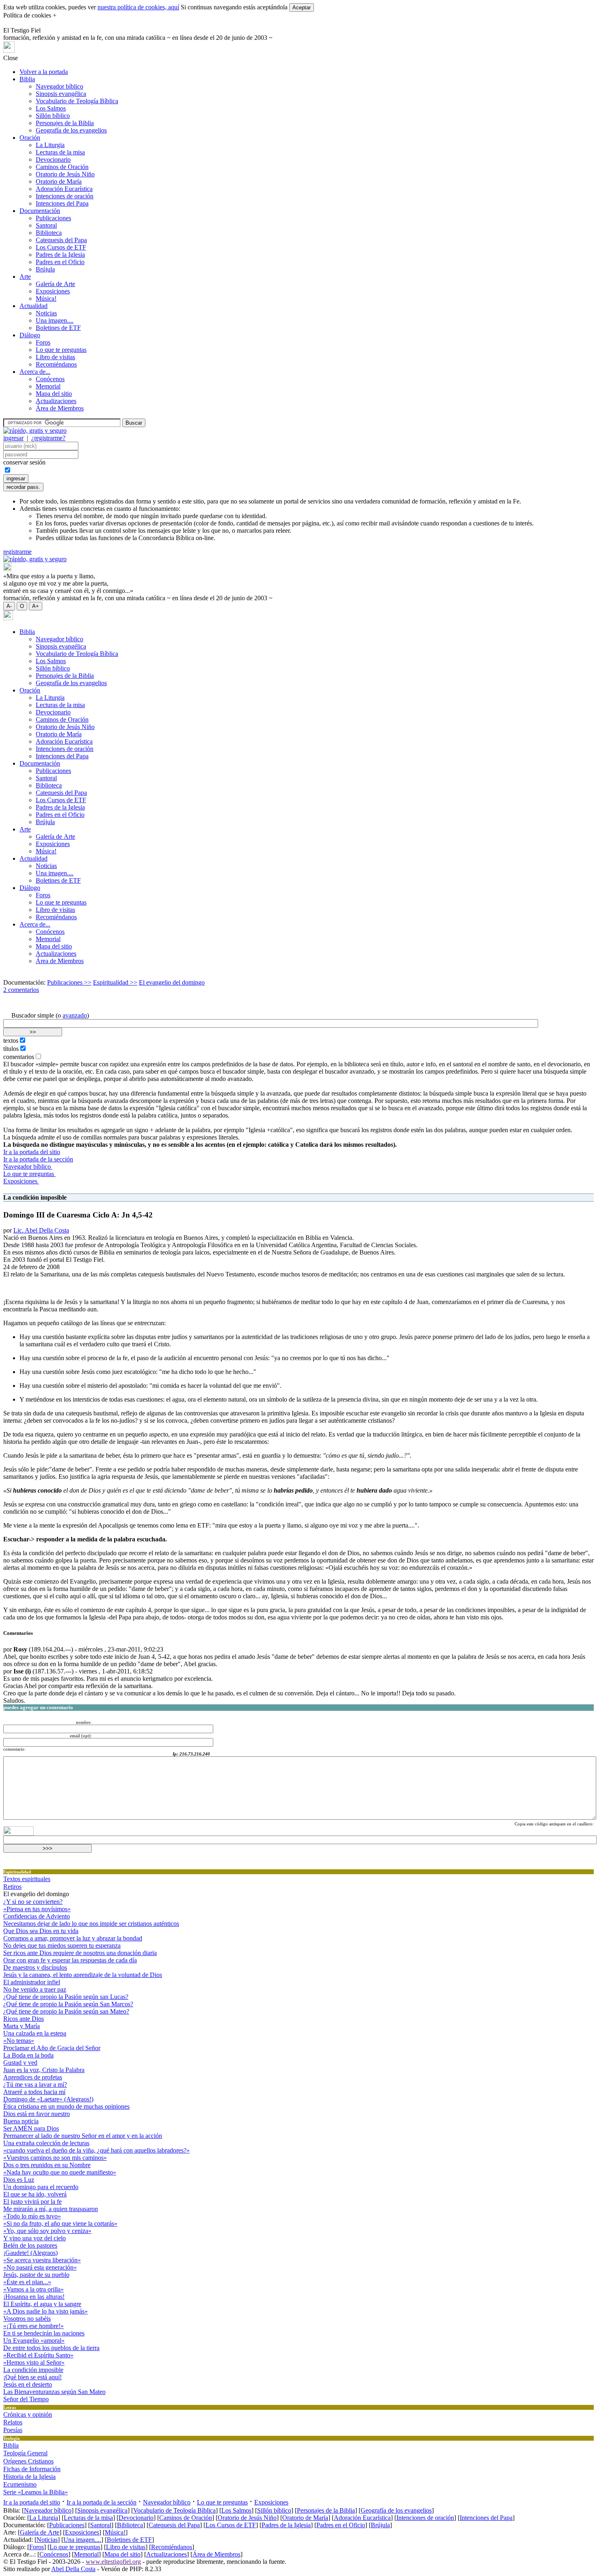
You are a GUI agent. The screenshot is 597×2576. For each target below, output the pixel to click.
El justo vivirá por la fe (32, 2202)
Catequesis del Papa (61, 240)
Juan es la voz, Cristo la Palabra (44, 2070)
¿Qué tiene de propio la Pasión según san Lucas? (66, 1997)
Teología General (25, 2453)
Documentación (40, 211)
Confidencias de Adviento (37, 1916)
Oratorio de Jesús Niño (65, 174)
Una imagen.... (55, 320)
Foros (43, 342)
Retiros (12, 1887)
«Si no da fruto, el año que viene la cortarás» (60, 2223)
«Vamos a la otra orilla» (34, 2289)
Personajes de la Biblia (65, 123)
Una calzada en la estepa (35, 2033)
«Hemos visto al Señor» (34, 2362)
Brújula (45, 269)
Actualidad (34, 306)
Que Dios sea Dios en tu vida (41, 1931)
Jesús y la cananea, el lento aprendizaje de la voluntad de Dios (83, 1975)
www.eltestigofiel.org (113, 2562)
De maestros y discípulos (35, 1967)
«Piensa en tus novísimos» (37, 1909)
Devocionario (53, 160)
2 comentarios (21, 990)
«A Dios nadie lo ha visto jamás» (45, 2311)
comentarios (19, 1057)
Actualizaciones (56, 401)
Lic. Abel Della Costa (41, 1230)
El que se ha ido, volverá (35, 2194)
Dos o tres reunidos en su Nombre (47, 2165)
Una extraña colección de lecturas (46, 2143)
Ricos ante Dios (24, 2019)
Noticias (46, 313)
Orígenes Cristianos (28, 2461)
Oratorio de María (59, 181)
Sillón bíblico (53, 116)
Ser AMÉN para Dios (31, 2128)
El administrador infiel (32, 1982)
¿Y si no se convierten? (33, 1902)
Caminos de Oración (62, 167)
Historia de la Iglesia (29, 2477)
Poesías (13, 2430)
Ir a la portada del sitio (32, 1152)
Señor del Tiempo (26, 2399)
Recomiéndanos (56, 364)
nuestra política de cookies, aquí (138, 7)
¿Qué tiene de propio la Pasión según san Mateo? (66, 2011)
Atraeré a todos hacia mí (34, 2092)
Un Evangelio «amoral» (34, 2341)
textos (11, 1041)
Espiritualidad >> (115, 982)
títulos (11, 1049)
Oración (30, 138)
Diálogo (30, 335)
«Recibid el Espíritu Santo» (38, 2355)
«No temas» (19, 2041)
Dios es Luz (19, 2180)
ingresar (13, 438)
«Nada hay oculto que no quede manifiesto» (60, 2172)
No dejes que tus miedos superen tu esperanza (62, 1946)
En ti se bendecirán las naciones (44, 2333)
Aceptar (302, 8)
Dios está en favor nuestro (37, 2114)
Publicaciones (53, 218)
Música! (46, 298)
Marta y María (22, 2026)
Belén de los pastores (30, 2245)
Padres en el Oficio (60, 262)
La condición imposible (33, 2370)
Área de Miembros (60, 408)
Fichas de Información (32, 2469)
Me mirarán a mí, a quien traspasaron (51, 2209)
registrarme (17, 552)
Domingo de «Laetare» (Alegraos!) (48, 2099)
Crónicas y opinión (28, 2414)
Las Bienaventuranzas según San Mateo (54, 2392)
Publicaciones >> (69, 982)
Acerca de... (35, 372)
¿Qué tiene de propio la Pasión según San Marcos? (68, 2004)
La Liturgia (50, 145)
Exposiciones (53, 291)
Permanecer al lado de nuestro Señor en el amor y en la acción (83, 2136)
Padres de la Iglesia (60, 255)
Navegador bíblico (59, 86)
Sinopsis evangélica (61, 94)
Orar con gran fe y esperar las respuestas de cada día (70, 1960)
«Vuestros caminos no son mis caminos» (55, 2158)
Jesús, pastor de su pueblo (36, 2275)
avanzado (75, 1015)
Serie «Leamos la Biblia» (36, 2492)
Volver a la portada (44, 72)
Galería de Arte (55, 284)
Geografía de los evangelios (71, 130)
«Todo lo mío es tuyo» (32, 2216)
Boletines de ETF (58, 328)
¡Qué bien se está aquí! (32, 2377)
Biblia (27, 79)
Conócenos (50, 379)
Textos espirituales (27, 1879)
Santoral (46, 225)
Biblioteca (49, 233)
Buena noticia (21, 2121)
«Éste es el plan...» (27, 2282)
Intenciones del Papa (62, 203)
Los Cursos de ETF (61, 247)
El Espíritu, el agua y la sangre (42, 2304)
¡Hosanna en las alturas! (34, 2297)
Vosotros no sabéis (27, 2319)
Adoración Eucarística (64, 189)
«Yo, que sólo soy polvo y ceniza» (47, 2231)
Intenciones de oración (65, 196)
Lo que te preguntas (61, 350)
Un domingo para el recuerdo (41, 2187)
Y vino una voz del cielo (35, 2238)
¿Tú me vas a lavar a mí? (35, 2084)
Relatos (13, 2422)
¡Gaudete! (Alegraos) (30, 2253)
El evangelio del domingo (172, 982)
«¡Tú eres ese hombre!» (34, 2326)
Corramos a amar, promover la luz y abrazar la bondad (73, 1938)
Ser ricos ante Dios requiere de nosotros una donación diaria (80, 1953)
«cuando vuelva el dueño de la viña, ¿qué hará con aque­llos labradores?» (96, 2150)
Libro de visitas (55, 357)
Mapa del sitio (54, 394)
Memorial (48, 386)
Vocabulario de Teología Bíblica (77, 101)
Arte (25, 277)
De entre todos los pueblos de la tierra (51, 2348)
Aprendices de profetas (33, 2077)
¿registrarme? (48, 438)
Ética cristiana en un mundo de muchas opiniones (66, 2106)
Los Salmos (51, 108)
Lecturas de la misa (60, 152)
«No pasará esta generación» (40, 2267)
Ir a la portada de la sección (38, 1159)
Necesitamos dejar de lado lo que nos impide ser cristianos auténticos (91, 1924)
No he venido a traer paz (35, 1989)
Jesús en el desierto (28, 2384)
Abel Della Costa (73, 2569)
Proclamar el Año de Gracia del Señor (52, 2048)
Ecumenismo (20, 2484)
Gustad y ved (20, 2063)
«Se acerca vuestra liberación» (42, 2260)
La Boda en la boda (28, 2055)
